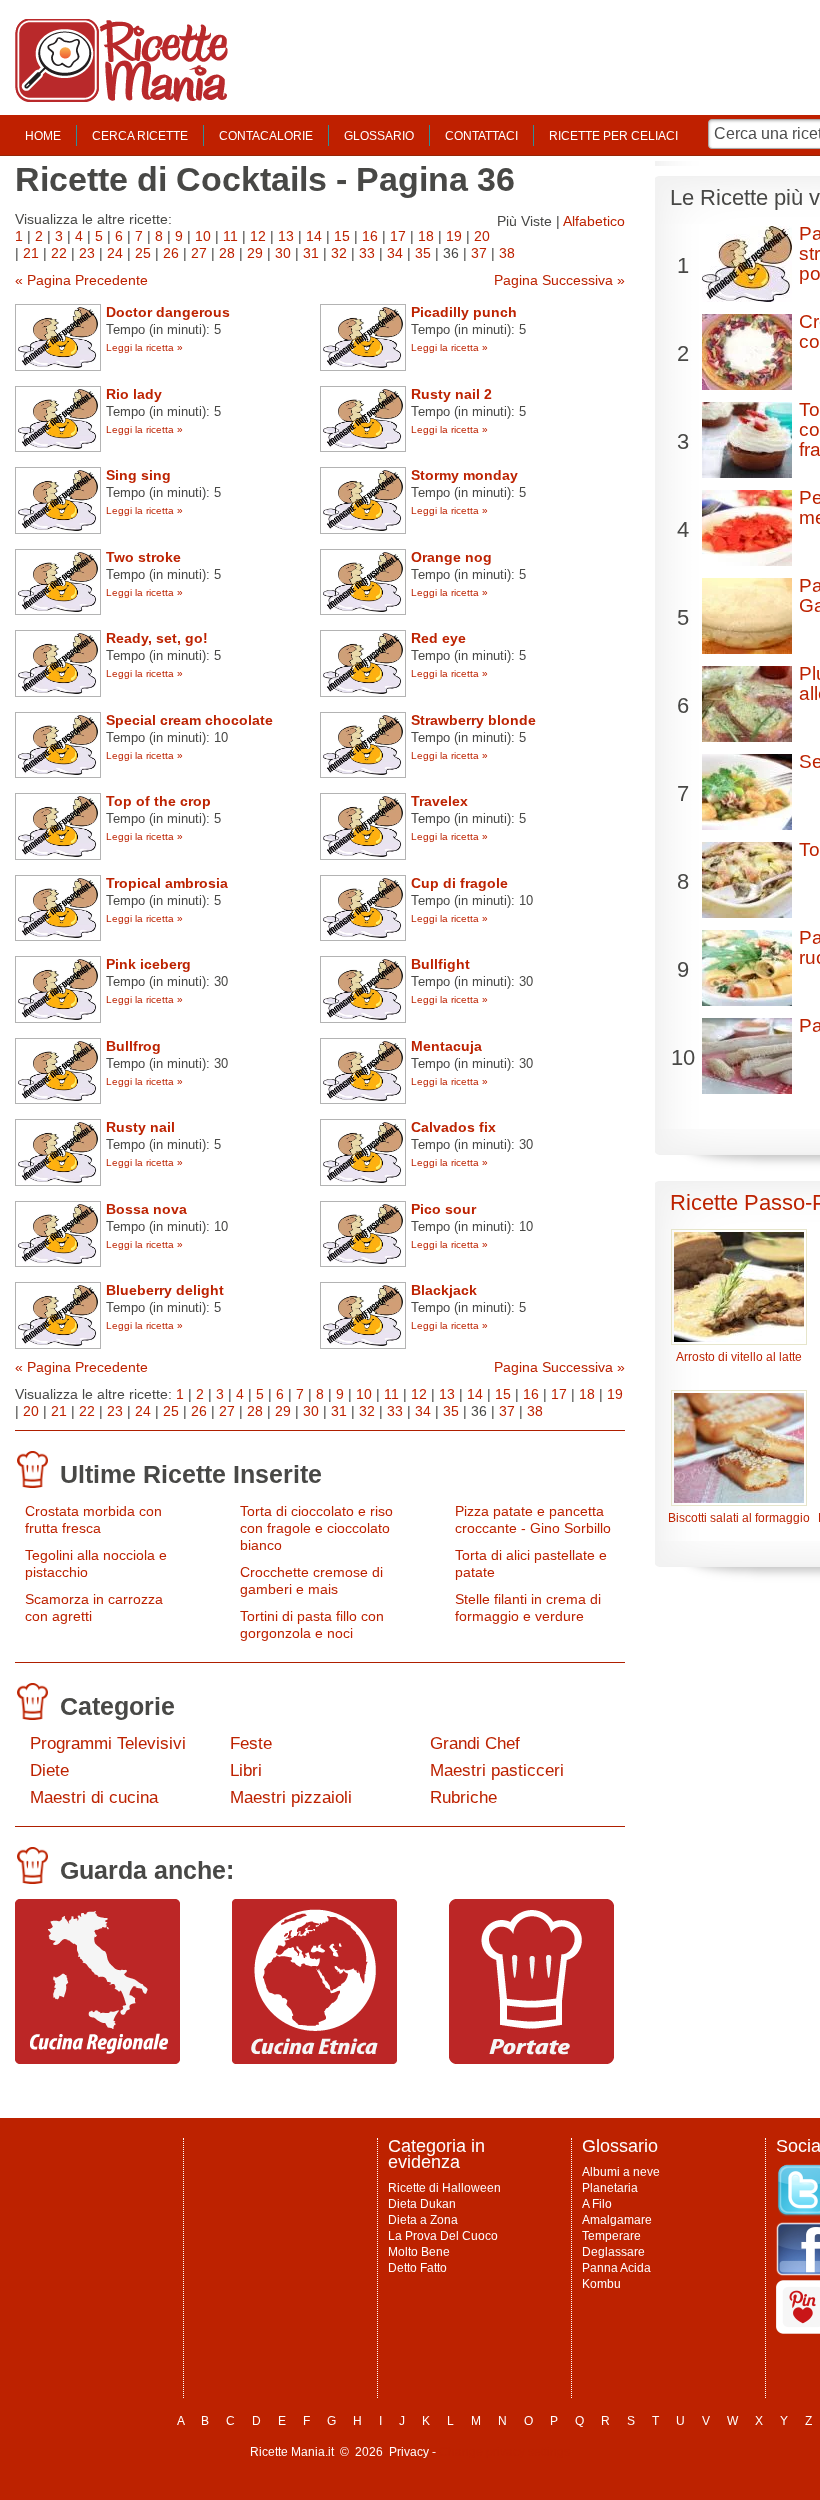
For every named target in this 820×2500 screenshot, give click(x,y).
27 (199, 253)
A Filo (597, 2204)
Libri (246, 1770)
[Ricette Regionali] (97, 2059)
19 (454, 236)
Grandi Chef (475, 1743)
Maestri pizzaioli (291, 1797)
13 (286, 236)
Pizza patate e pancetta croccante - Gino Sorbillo (533, 1519)
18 (426, 236)
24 (115, 253)
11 (230, 236)
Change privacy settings (504, 2452)
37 (479, 253)
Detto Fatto (417, 2268)
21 (31, 253)
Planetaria (610, 2188)
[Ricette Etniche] (314, 2059)
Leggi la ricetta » (144, 347)
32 (339, 253)
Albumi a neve (621, 2172)
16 (370, 236)
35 (423, 253)
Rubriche (463, 1797)
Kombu (601, 2284)
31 (311, 253)
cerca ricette (140, 136)
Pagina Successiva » (559, 280)
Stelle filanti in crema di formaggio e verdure (528, 1607)
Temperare (611, 2236)
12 (258, 236)
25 (143, 253)
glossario (379, 136)
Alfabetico (594, 221)
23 (87, 253)
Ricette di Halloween (444, 2188)
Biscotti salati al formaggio (739, 1518)
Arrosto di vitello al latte (739, 1357)
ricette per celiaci (613, 136)
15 (342, 236)
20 (482, 236)
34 (395, 253)
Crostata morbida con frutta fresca (93, 1519)
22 (59, 253)
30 (283, 253)
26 (171, 253)
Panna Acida (616, 2268)
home (43, 136)
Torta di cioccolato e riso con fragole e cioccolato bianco (316, 1528)
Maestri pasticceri (497, 1770)
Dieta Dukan (422, 2204)
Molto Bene (419, 2252)
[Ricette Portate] (531, 2059)
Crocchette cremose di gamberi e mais (311, 1580)
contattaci (481, 136)
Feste (251, 1743)
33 (367, 253)
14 (314, 236)
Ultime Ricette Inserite (191, 1474)
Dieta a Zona (423, 2220)
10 (203, 236)
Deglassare (613, 2252)
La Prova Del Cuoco (443, 2236)
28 (227, 253)
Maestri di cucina (94, 1797)
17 (398, 236)
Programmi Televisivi (108, 1743)
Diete (49, 1770)
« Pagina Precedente (81, 280)
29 (255, 253)
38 (507, 253)
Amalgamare (617, 2220)
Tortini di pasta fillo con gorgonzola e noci (312, 1624)
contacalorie (266, 136)
